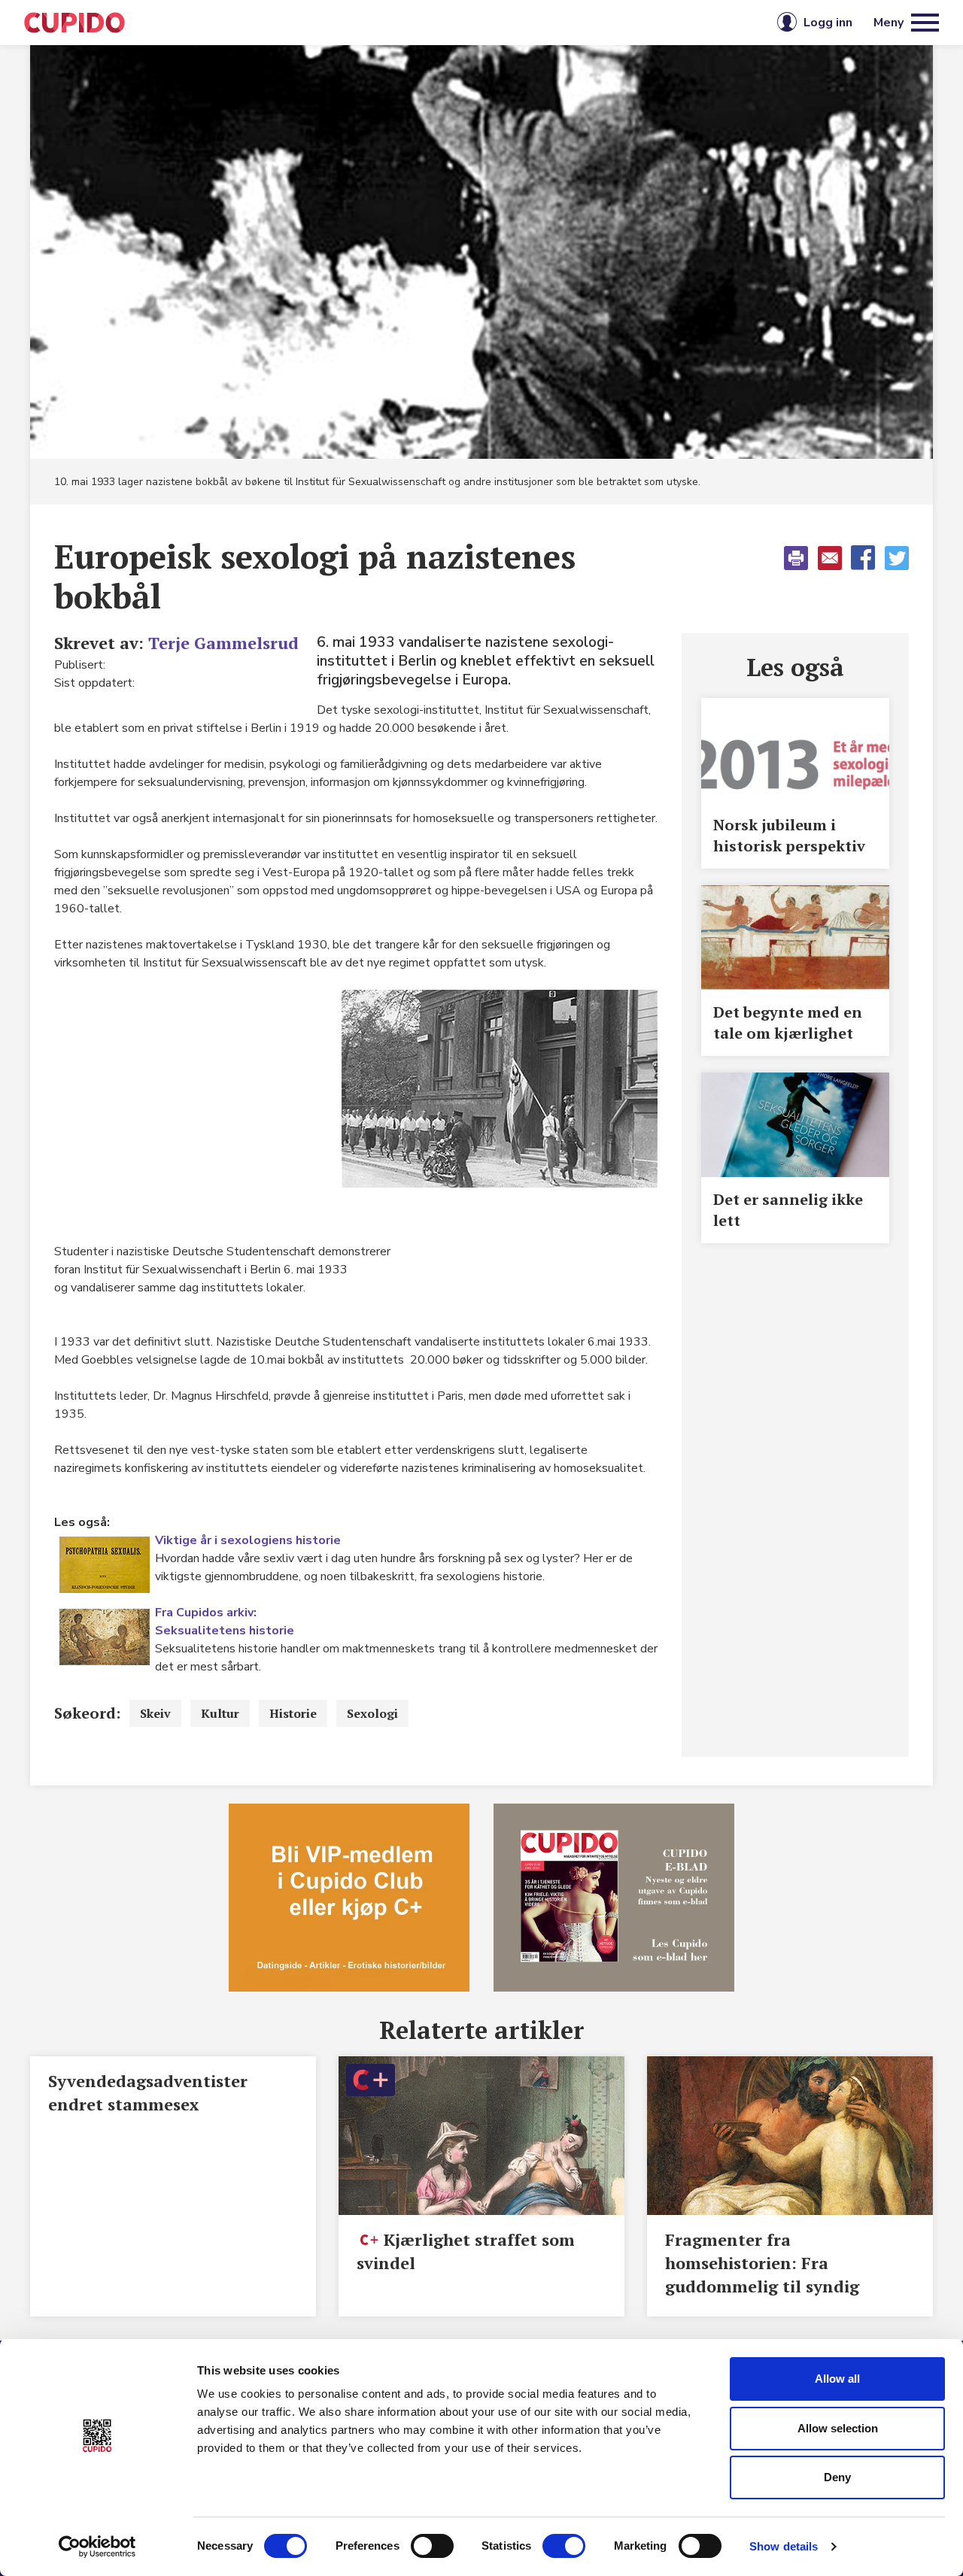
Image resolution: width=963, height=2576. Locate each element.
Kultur (220, 1713)
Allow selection (838, 2428)
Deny (837, 2477)
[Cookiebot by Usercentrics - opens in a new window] (97, 2547)
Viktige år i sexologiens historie (248, 1540)
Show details (784, 2546)
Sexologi (372, 1713)
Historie (293, 1713)
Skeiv (155, 1713)
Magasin (327, 23)
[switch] (432, 2546)
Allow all (837, 2379)
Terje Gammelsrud (223, 643)
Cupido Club (431, 23)
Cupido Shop (550, 23)
